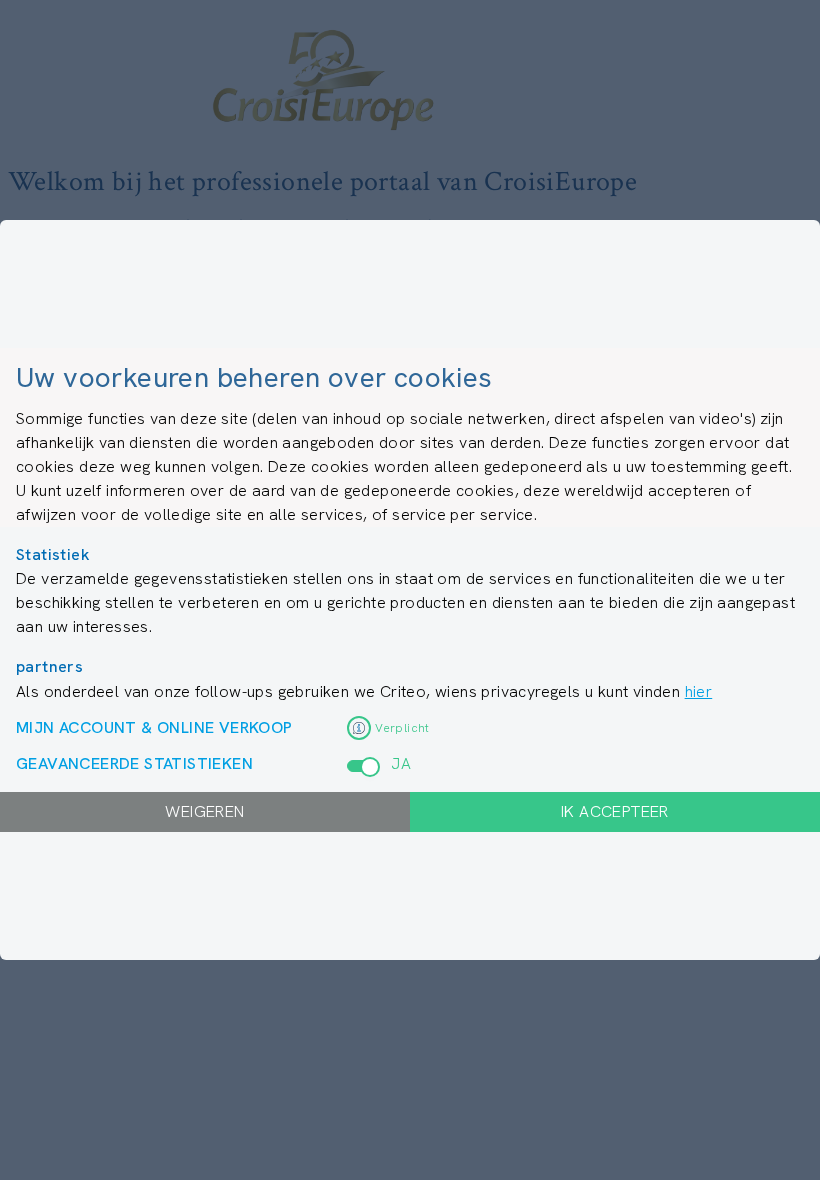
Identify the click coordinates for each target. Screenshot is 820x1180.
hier (699, 691)
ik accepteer (615, 811)
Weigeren (204, 811)
